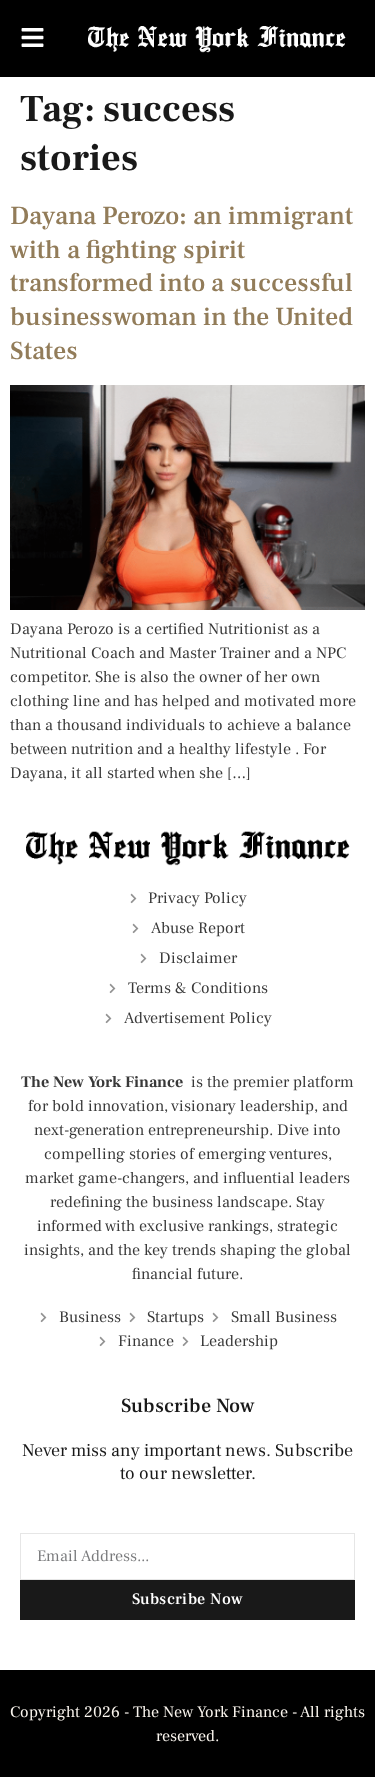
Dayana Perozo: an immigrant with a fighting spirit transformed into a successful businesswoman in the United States (181, 283)
